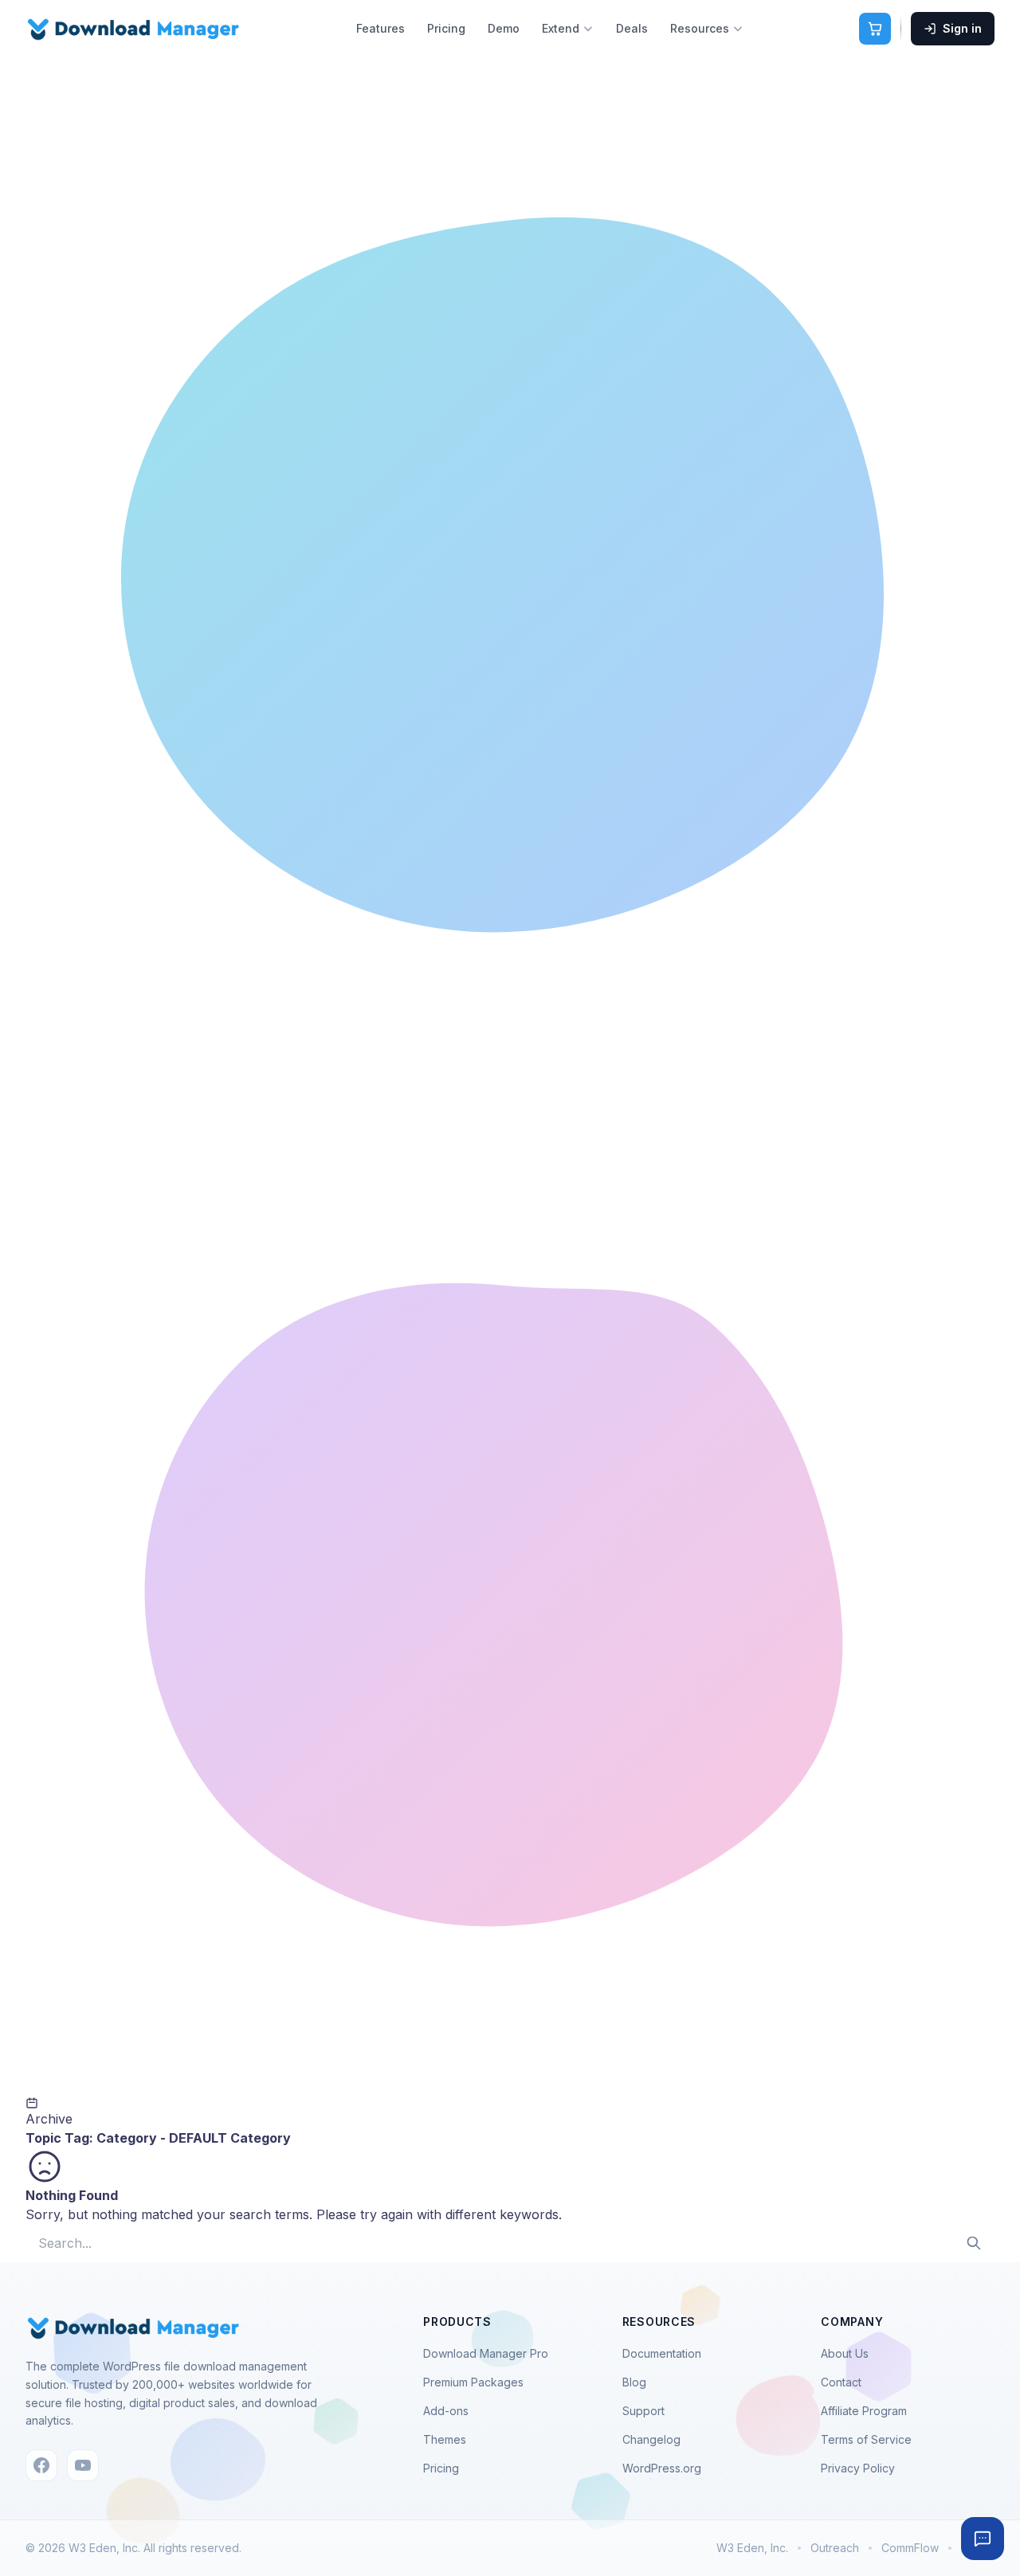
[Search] (974, 2243)
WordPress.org (662, 2468)
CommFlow (910, 2548)
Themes (445, 2439)
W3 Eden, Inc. (752, 2548)
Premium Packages (473, 2382)
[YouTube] (83, 2465)
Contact (841, 2382)
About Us (845, 2353)
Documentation (662, 2353)
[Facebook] (41, 2465)
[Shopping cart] (875, 29)
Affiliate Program (864, 2411)
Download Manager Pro (486, 2353)
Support (643, 2411)
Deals (632, 28)
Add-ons (446, 2411)
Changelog (651, 2439)
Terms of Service (866, 2439)
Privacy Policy (858, 2468)
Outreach (835, 2548)
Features (381, 28)
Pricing (446, 28)
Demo (504, 28)
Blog (634, 2382)
